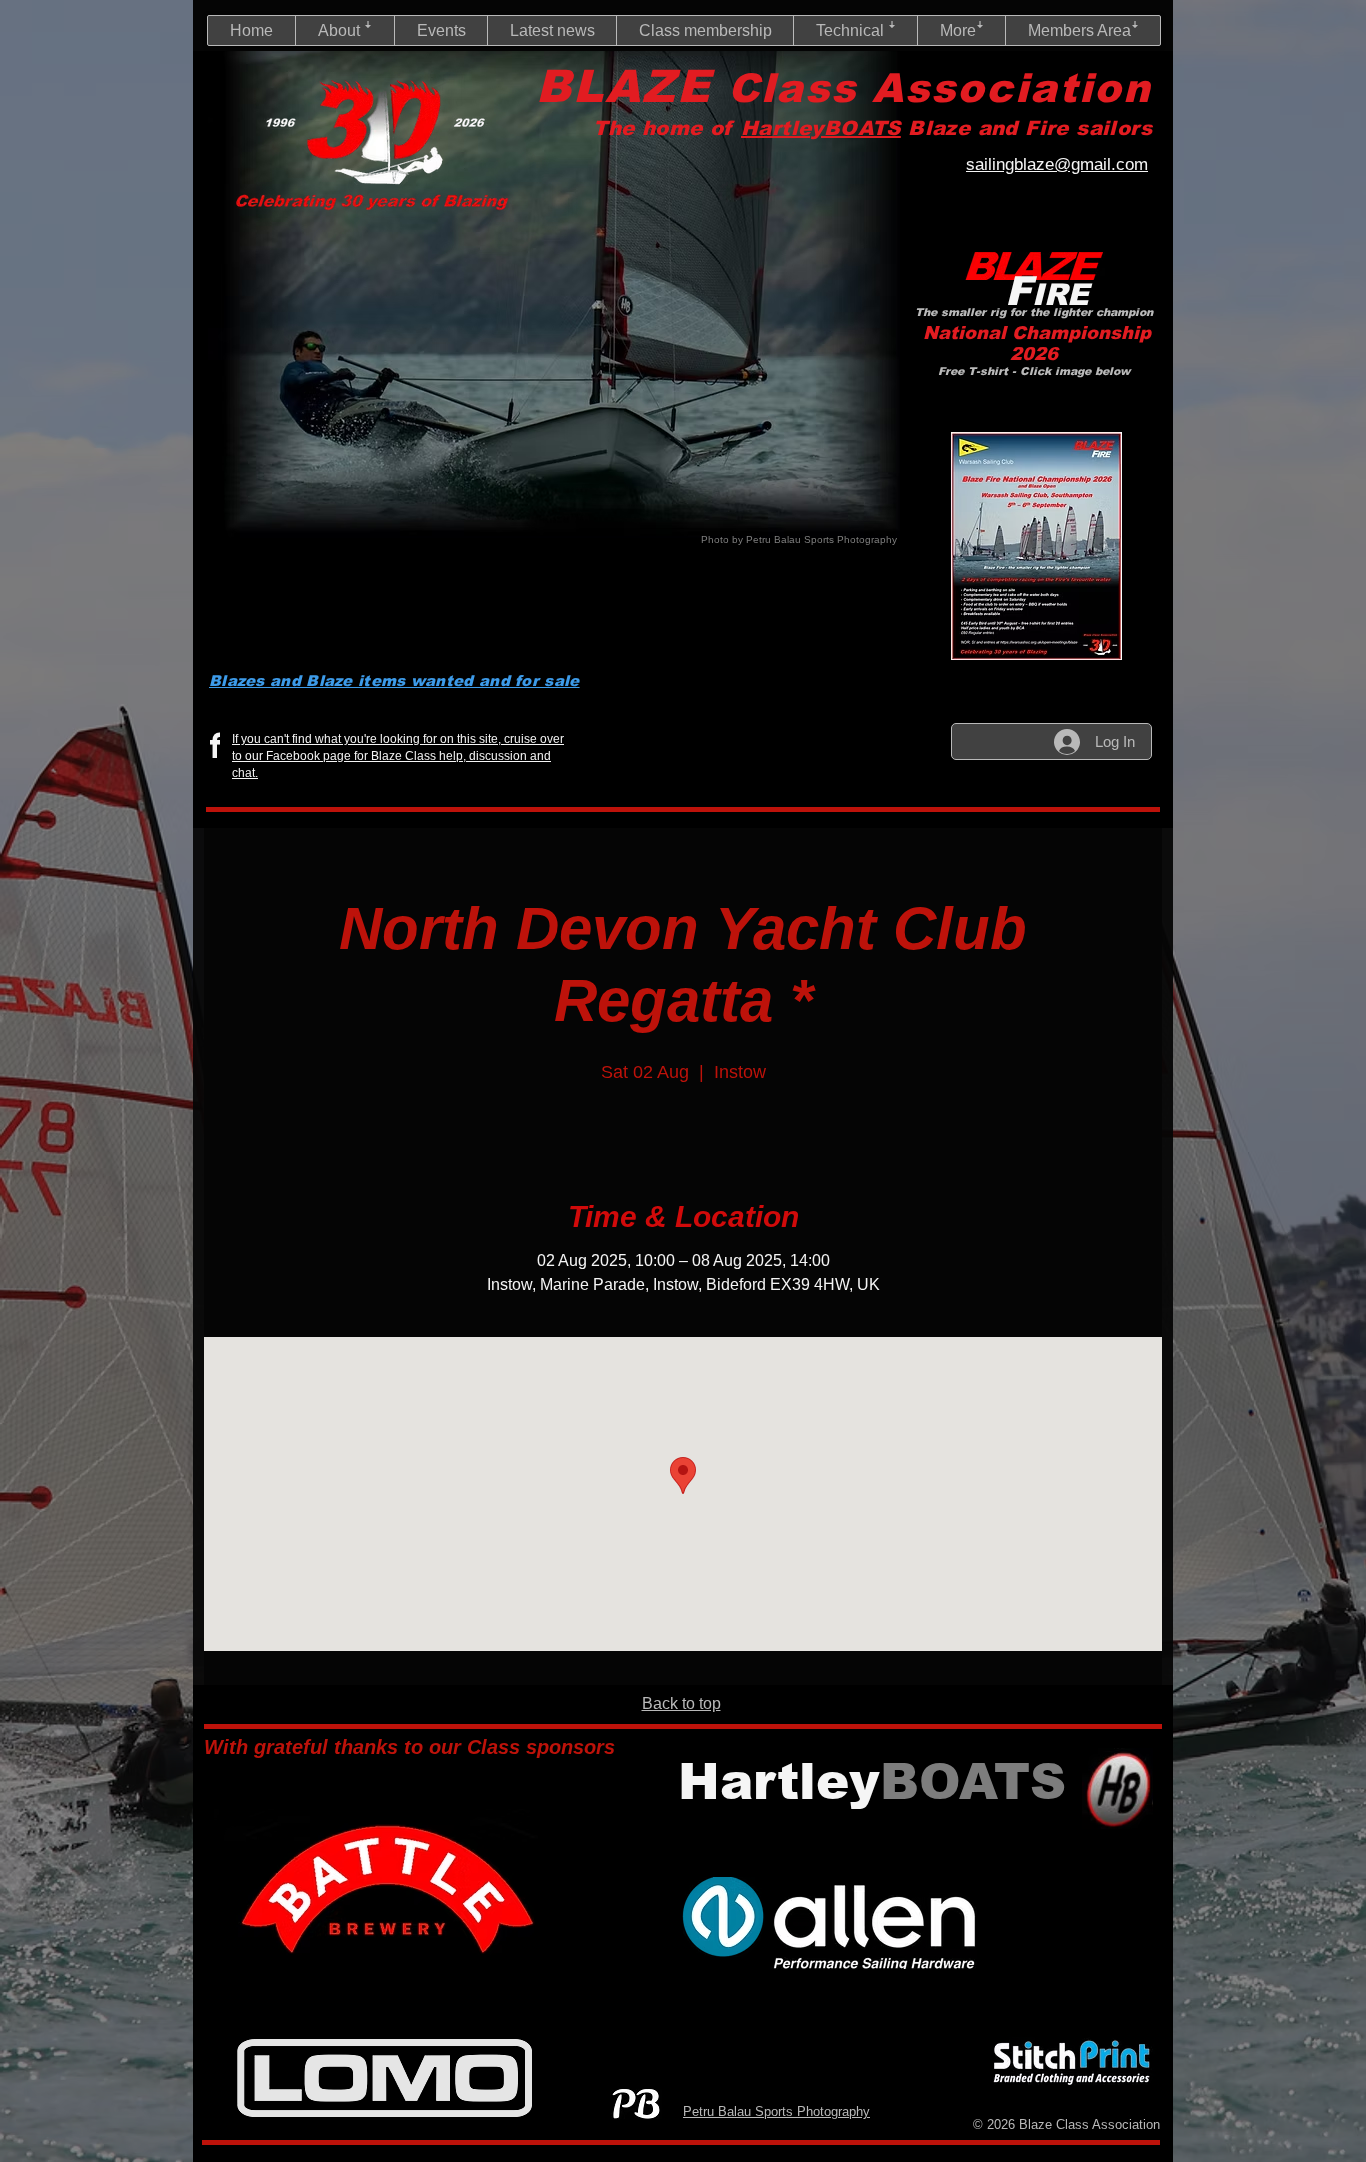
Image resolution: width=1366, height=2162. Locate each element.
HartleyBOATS (821, 128)
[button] (344, 30)
